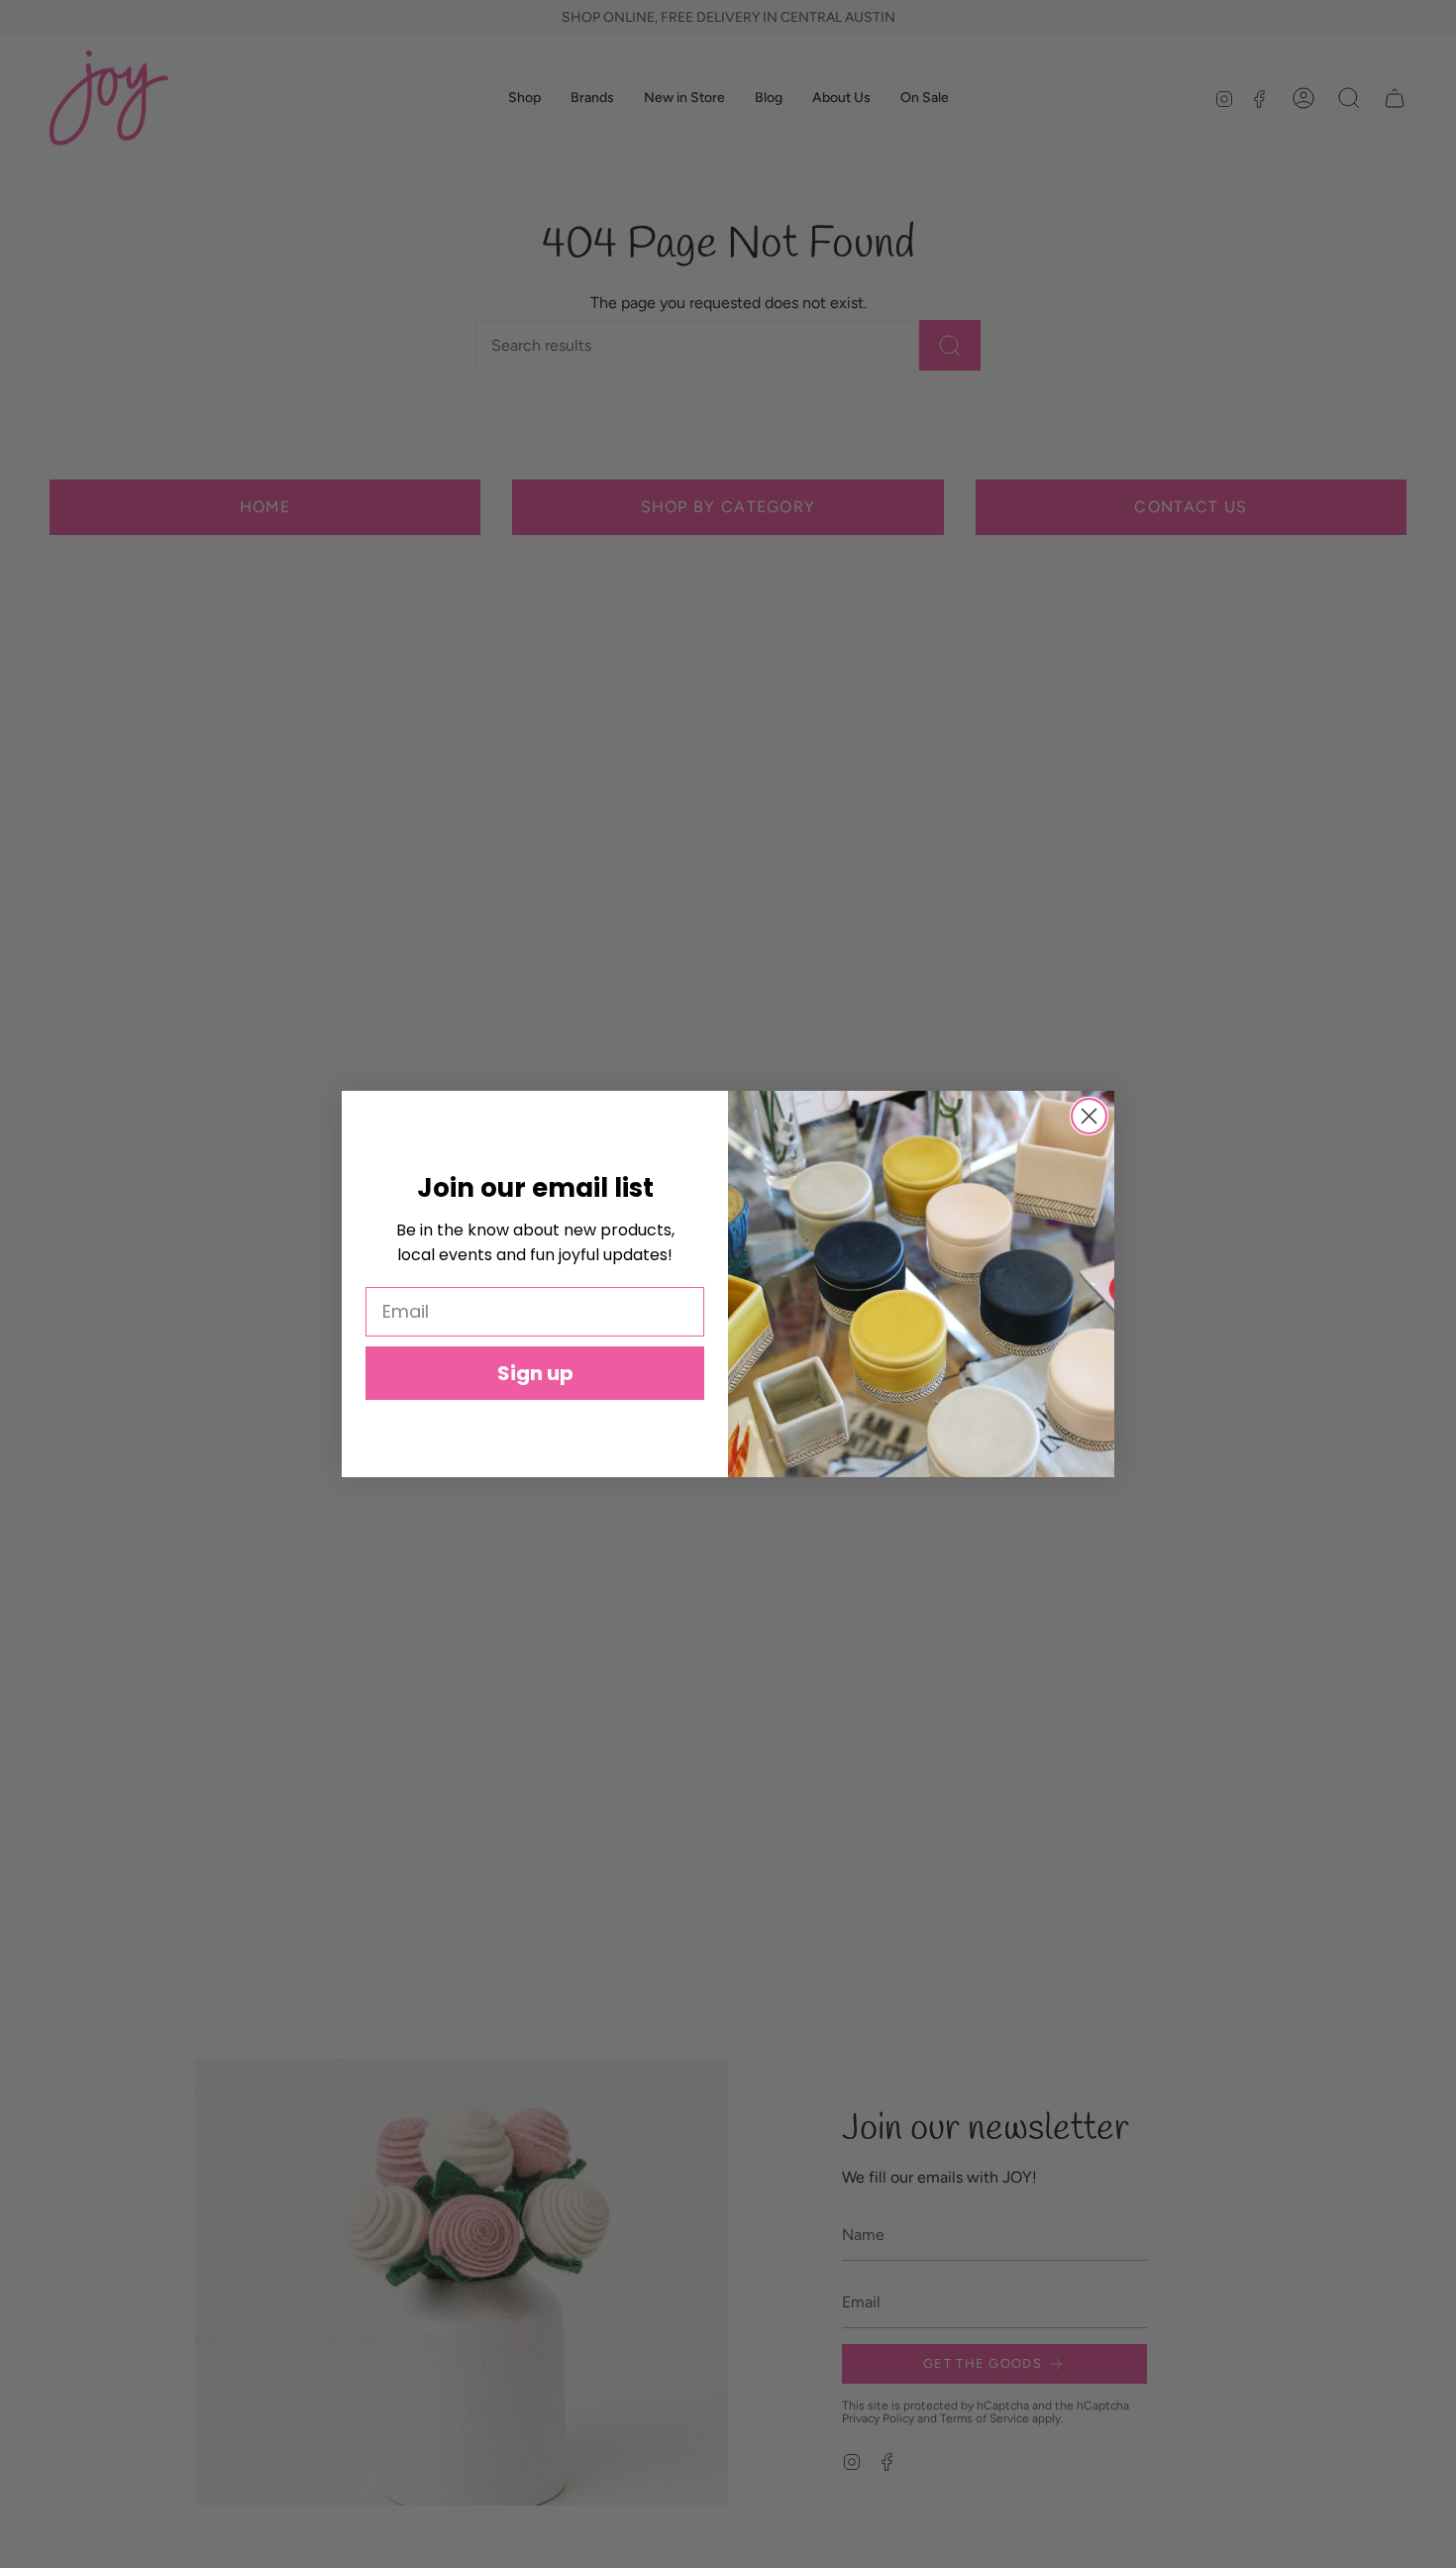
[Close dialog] (1089, 1116)
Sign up (535, 1373)
